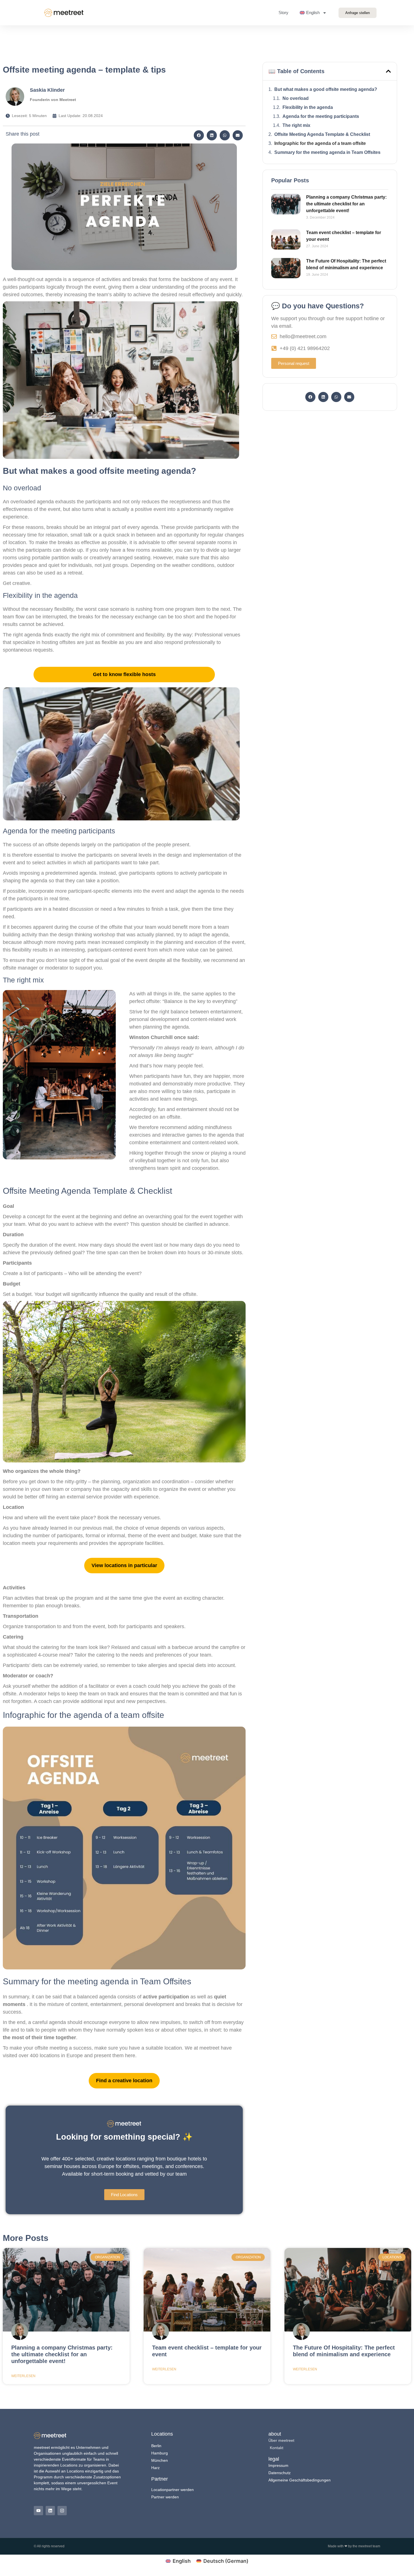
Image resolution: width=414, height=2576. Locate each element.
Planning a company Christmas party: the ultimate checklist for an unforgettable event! (346, 204)
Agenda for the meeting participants (321, 116)
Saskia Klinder (47, 90)
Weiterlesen (23, 2376)
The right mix (296, 125)
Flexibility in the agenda (308, 107)
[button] (199, 135)
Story (283, 13)
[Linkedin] (50, 2511)
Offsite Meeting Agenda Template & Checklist (322, 134)
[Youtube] (38, 2511)
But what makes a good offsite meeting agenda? (326, 89)
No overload (296, 98)
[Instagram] (62, 2511)
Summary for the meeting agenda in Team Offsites (327, 152)
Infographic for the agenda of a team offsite (320, 143)
